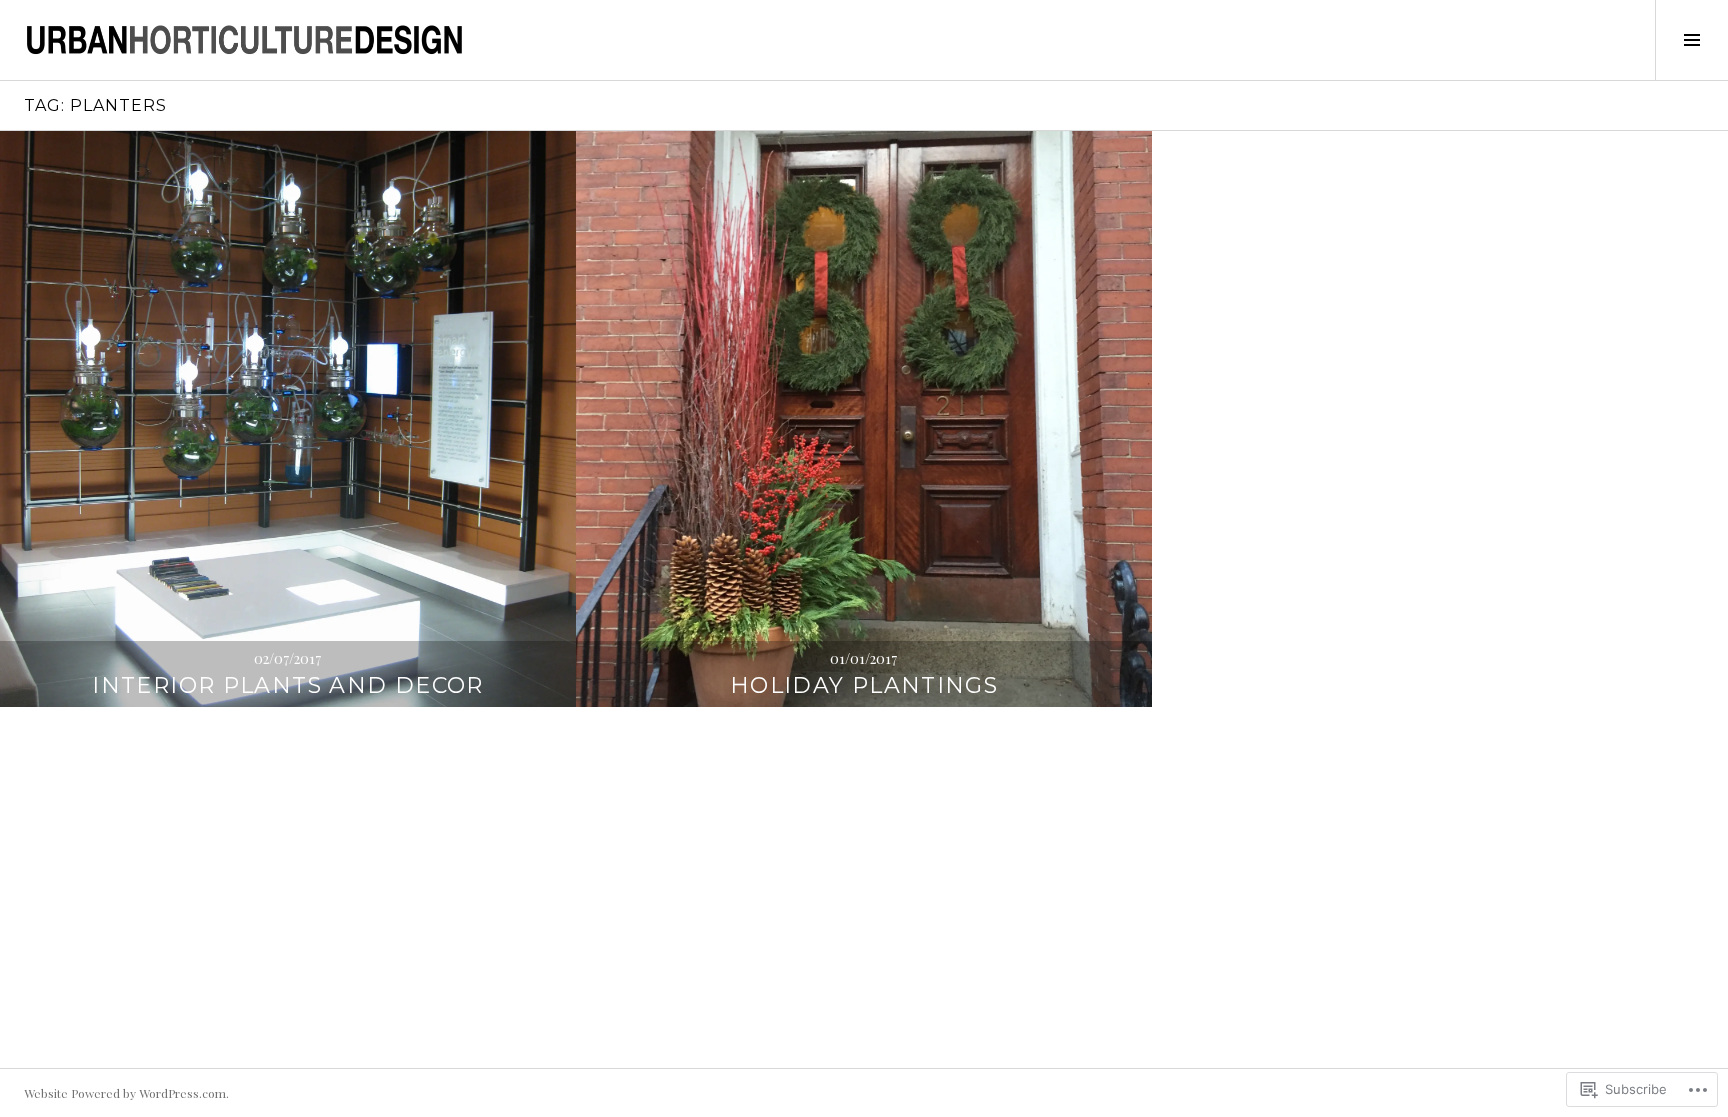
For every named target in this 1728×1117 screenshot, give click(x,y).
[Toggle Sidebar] (1691, 40)
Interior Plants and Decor (287, 685)
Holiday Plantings (864, 685)
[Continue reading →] (288, 419)
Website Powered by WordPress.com (125, 1093)
